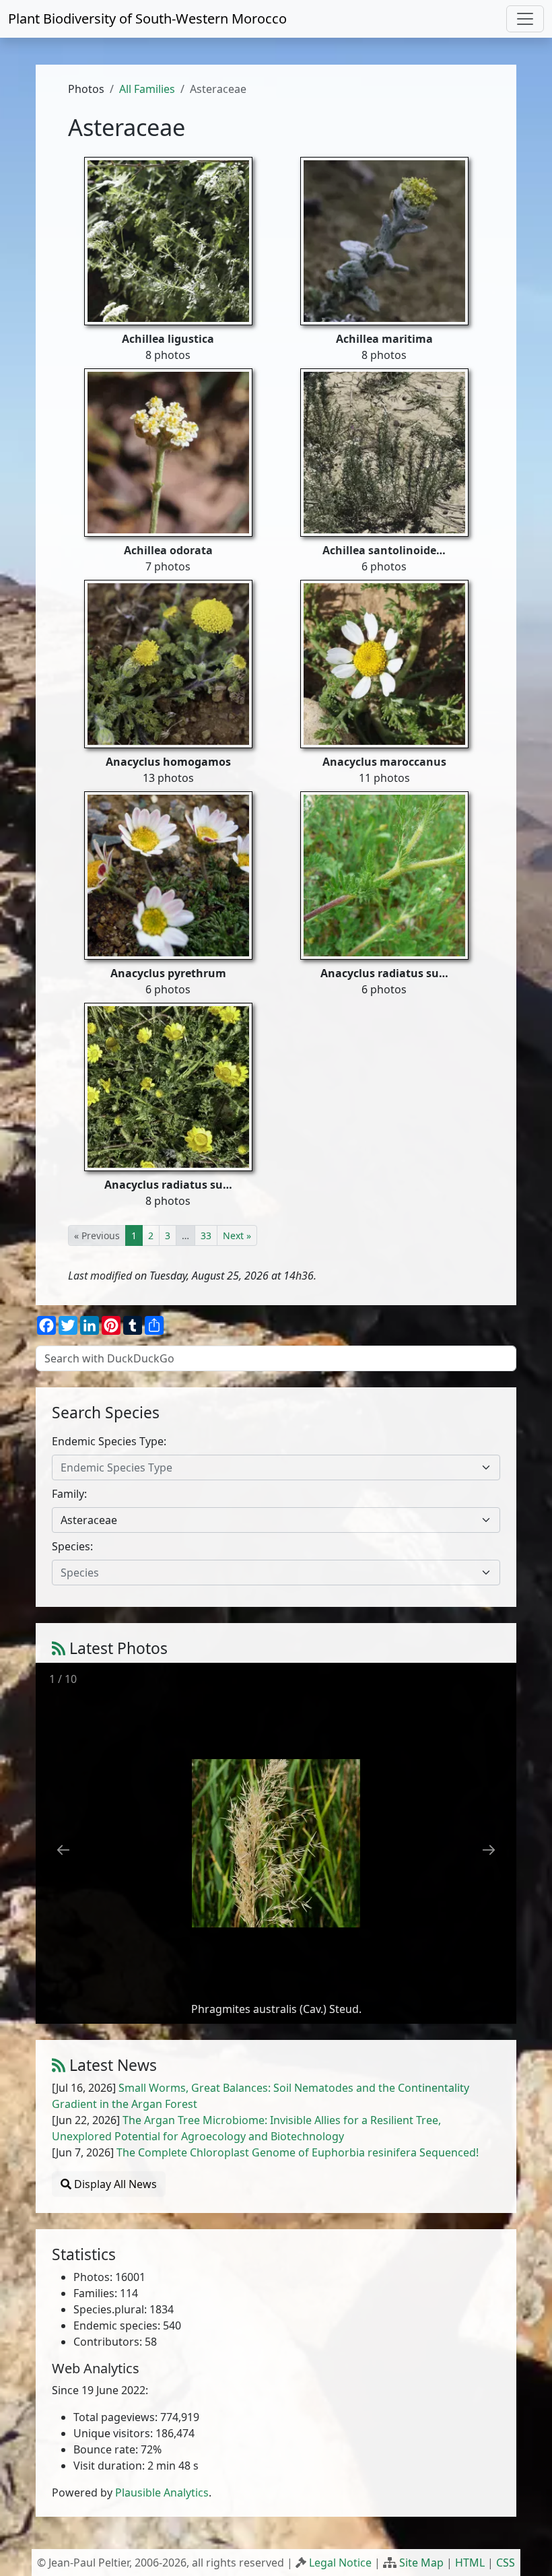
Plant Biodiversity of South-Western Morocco (147, 19)
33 (206, 1235)
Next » (237, 1235)
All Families (147, 89)
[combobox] (276, 1467)
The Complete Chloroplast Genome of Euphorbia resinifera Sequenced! (298, 2152)
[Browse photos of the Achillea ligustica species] (168, 240)
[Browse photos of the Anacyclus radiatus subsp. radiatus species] (168, 1086)
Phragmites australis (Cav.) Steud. (276, 2009)
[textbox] (268, 1467)
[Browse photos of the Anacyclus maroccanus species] (384, 663)
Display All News (114, 2184)
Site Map (421, 2563)
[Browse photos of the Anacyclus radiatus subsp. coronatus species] (384, 874)
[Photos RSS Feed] (59, 1648)
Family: (69, 1494)
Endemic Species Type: (109, 1441)
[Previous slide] (63, 1850)
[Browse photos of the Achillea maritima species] (384, 240)
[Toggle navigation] (525, 19)
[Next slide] (489, 1850)
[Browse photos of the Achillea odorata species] (168, 451)
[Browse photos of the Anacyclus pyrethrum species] (168, 874)
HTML (470, 2563)
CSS (506, 2563)
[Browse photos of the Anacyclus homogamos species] (168, 663)
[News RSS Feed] (59, 2065)
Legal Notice (340, 2563)
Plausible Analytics (162, 2492)
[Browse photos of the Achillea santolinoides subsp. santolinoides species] (384, 451)
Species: (72, 1546)
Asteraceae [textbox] (89, 1520)
